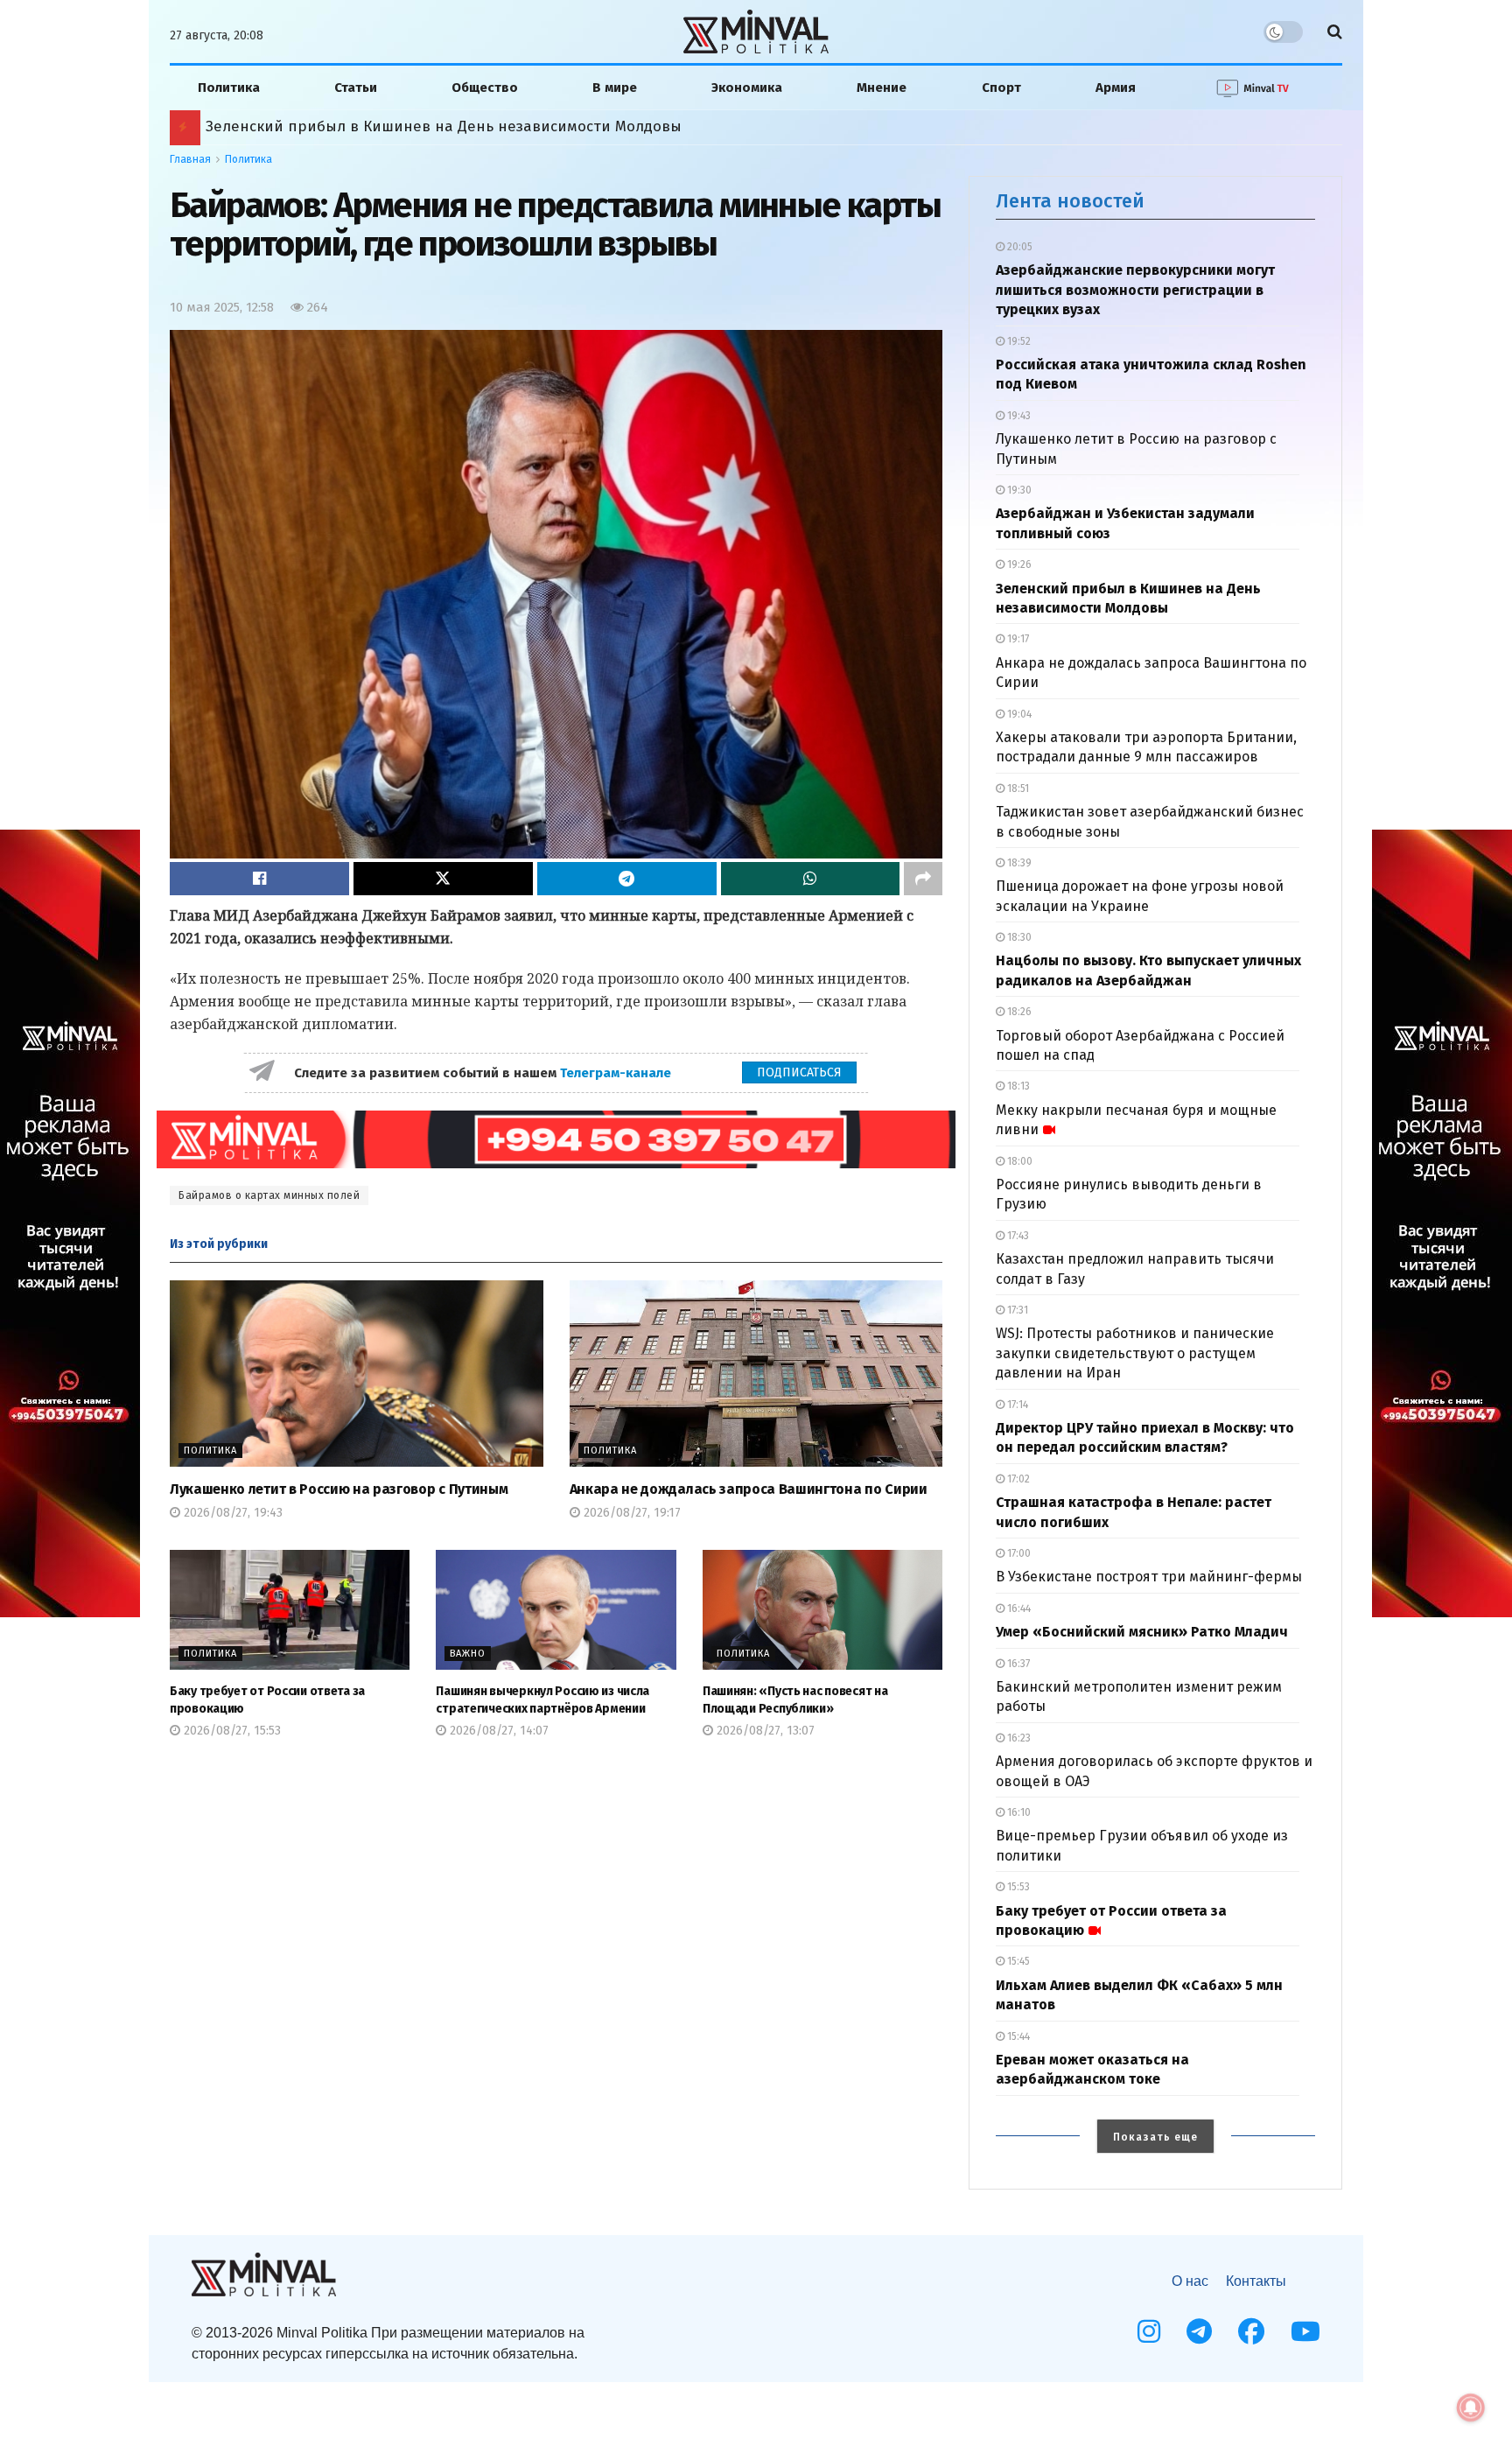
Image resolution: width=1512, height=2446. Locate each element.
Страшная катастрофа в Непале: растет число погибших (415, 126)
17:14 (1016, 1405)
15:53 (1017, 1887)
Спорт (1001, 88)
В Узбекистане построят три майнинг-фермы (1149, 1577)
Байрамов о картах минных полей (269, 1195)
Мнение (882, 88)
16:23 (1018, 1738)
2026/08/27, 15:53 (231, 1731)
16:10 (1018, 1812)
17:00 (1018, 1553)
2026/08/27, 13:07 (764, 1731)
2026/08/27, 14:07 (497, 1731)
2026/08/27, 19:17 (630, 1513)
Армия (1116, 88)
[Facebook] (1251, 2331)
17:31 (1016, 1310)
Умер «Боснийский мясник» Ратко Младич (1142, 1632)
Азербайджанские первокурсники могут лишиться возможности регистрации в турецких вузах (1135, 290)
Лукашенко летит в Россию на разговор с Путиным (339, 1489)
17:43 (1017, 1236)
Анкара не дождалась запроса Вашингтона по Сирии (749, 1489)
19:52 (1018, 341)
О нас (1190, 2281)
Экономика (747, 88)
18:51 (1017, 788)
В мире (615, 88)
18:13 (1017, 1086)
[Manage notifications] (1471, 2407)
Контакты (1256, 2281)
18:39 (1018, 863)
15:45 (1017, 1961)
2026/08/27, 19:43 (231, 1513)
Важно (468, 1654)
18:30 (1018, 937)
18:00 (1018, 1161)
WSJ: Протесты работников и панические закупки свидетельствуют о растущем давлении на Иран (1135, 1353)
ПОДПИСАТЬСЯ (799, 1072)
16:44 (1018, 1608)
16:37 (1017, 1664)
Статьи (356, 88)
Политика (229, 88)
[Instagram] (1149, 2331)
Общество (485, 88)
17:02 (1017, 1479)
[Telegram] (1199, 2331)
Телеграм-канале (617, 1073)
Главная (190, 159)
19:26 (1018, 564)
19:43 (1018, 416)
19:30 (1018, 490)
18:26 (1018, 1012)
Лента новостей (1070, 201)
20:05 (1018, 247)
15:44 (1017, 2036)
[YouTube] (1305, 2331)
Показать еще (1155, 2137)
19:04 (1018, 714)
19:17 (1017, 639)
